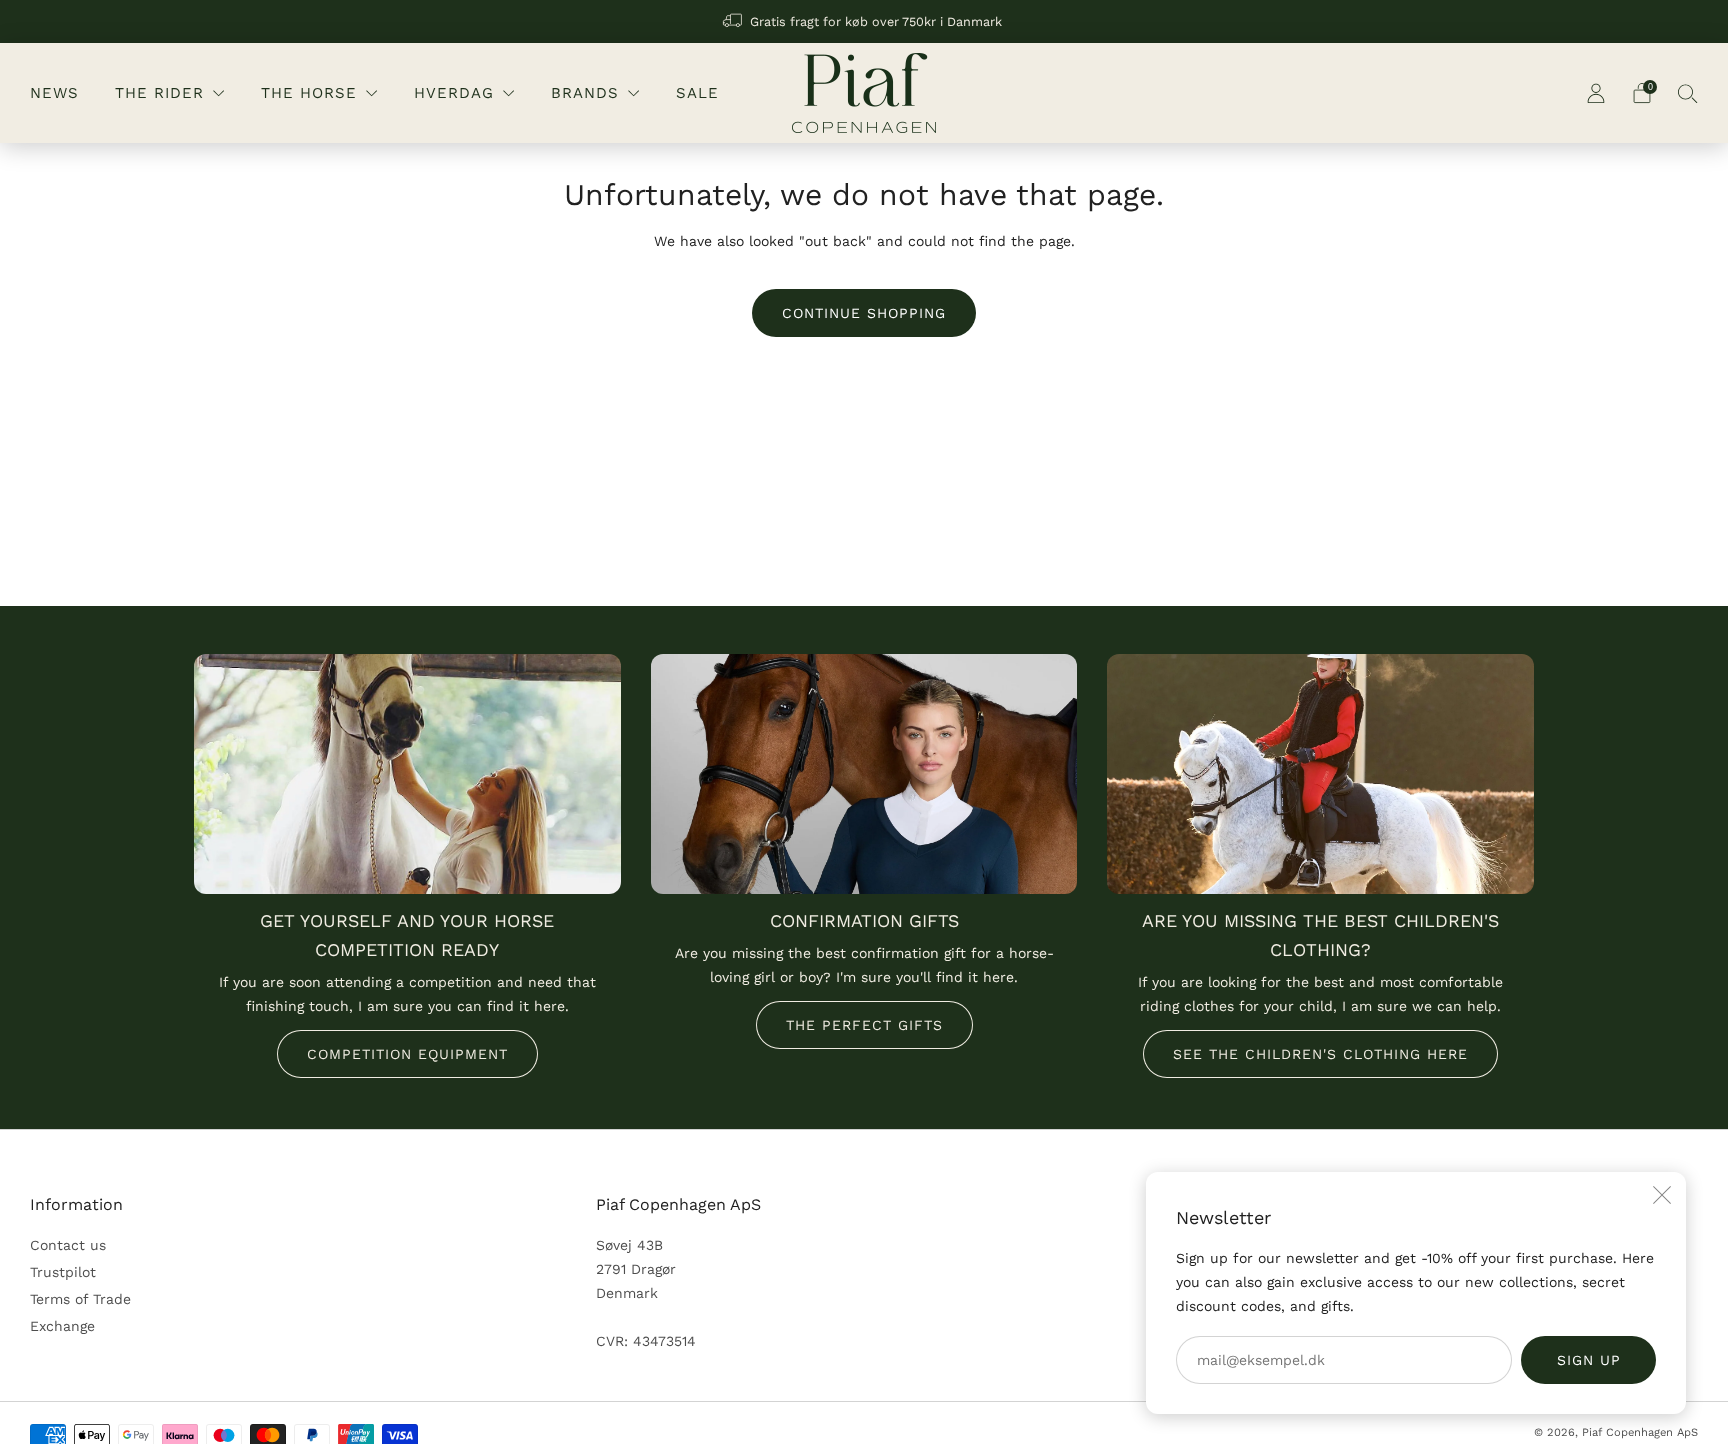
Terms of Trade (80, 1299)
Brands (585, 93)
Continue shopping (864, 313)
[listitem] (864, 21)
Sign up (1589, 1360)
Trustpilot (63, 1272)
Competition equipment (407, 1054)
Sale (697, 93)
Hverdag (454, 93)
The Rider (159, 93)
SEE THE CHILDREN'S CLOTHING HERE (1320, 1054)
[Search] (1688, 93)
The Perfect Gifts (864, 1025)
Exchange (62, 1326)
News (54, 93)
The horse (309, 93)
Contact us (68, 1245)
